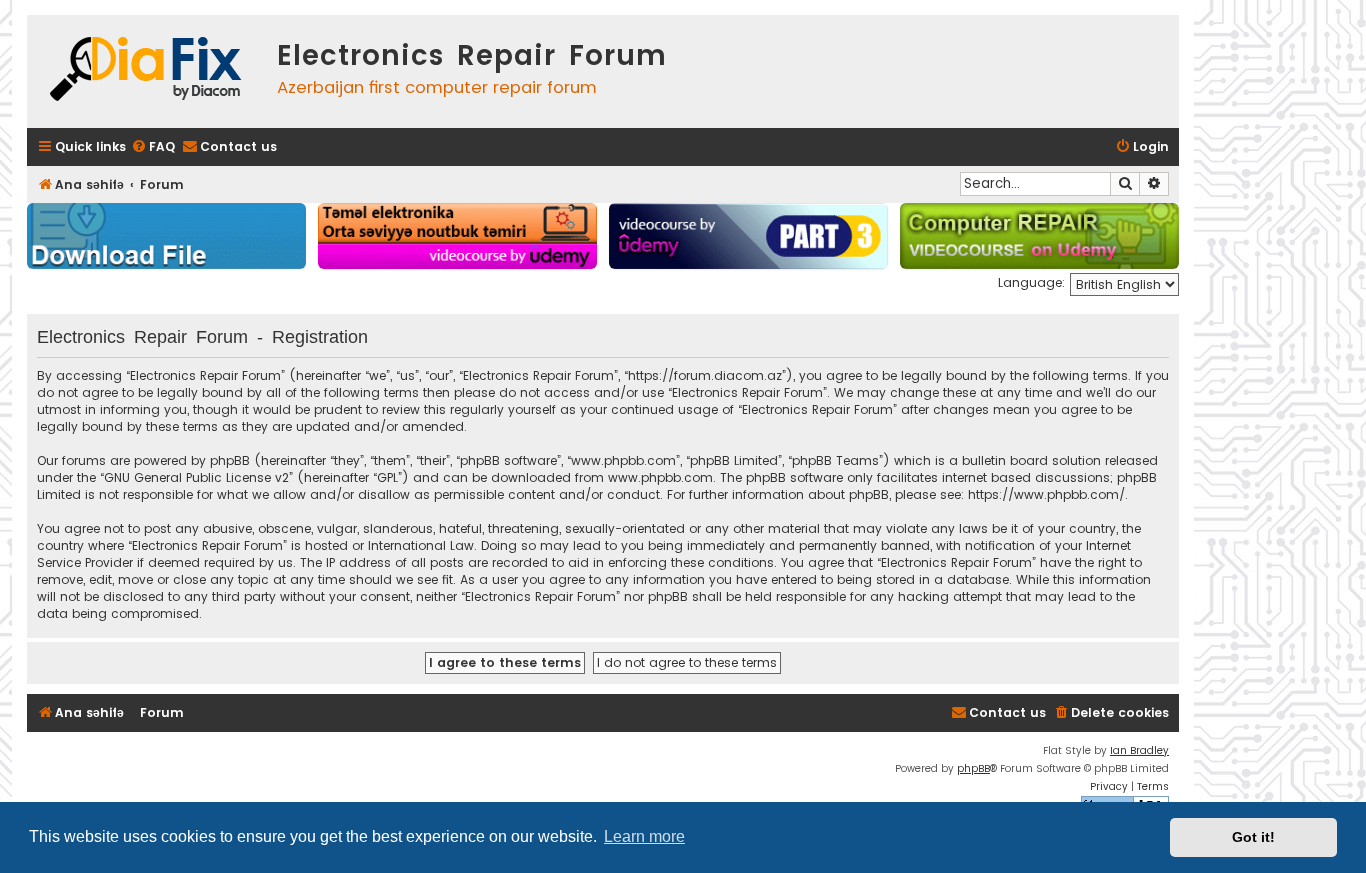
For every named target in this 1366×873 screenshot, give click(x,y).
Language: (1031, 282)
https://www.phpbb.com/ (1046, 494)
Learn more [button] (644, 836)
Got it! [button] (1253, 837)
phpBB (973, 768)
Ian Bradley (1139, 750)
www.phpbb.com (660, 477)
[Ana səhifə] (147, 71)
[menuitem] (153, 147)
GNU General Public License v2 (196, 477)
